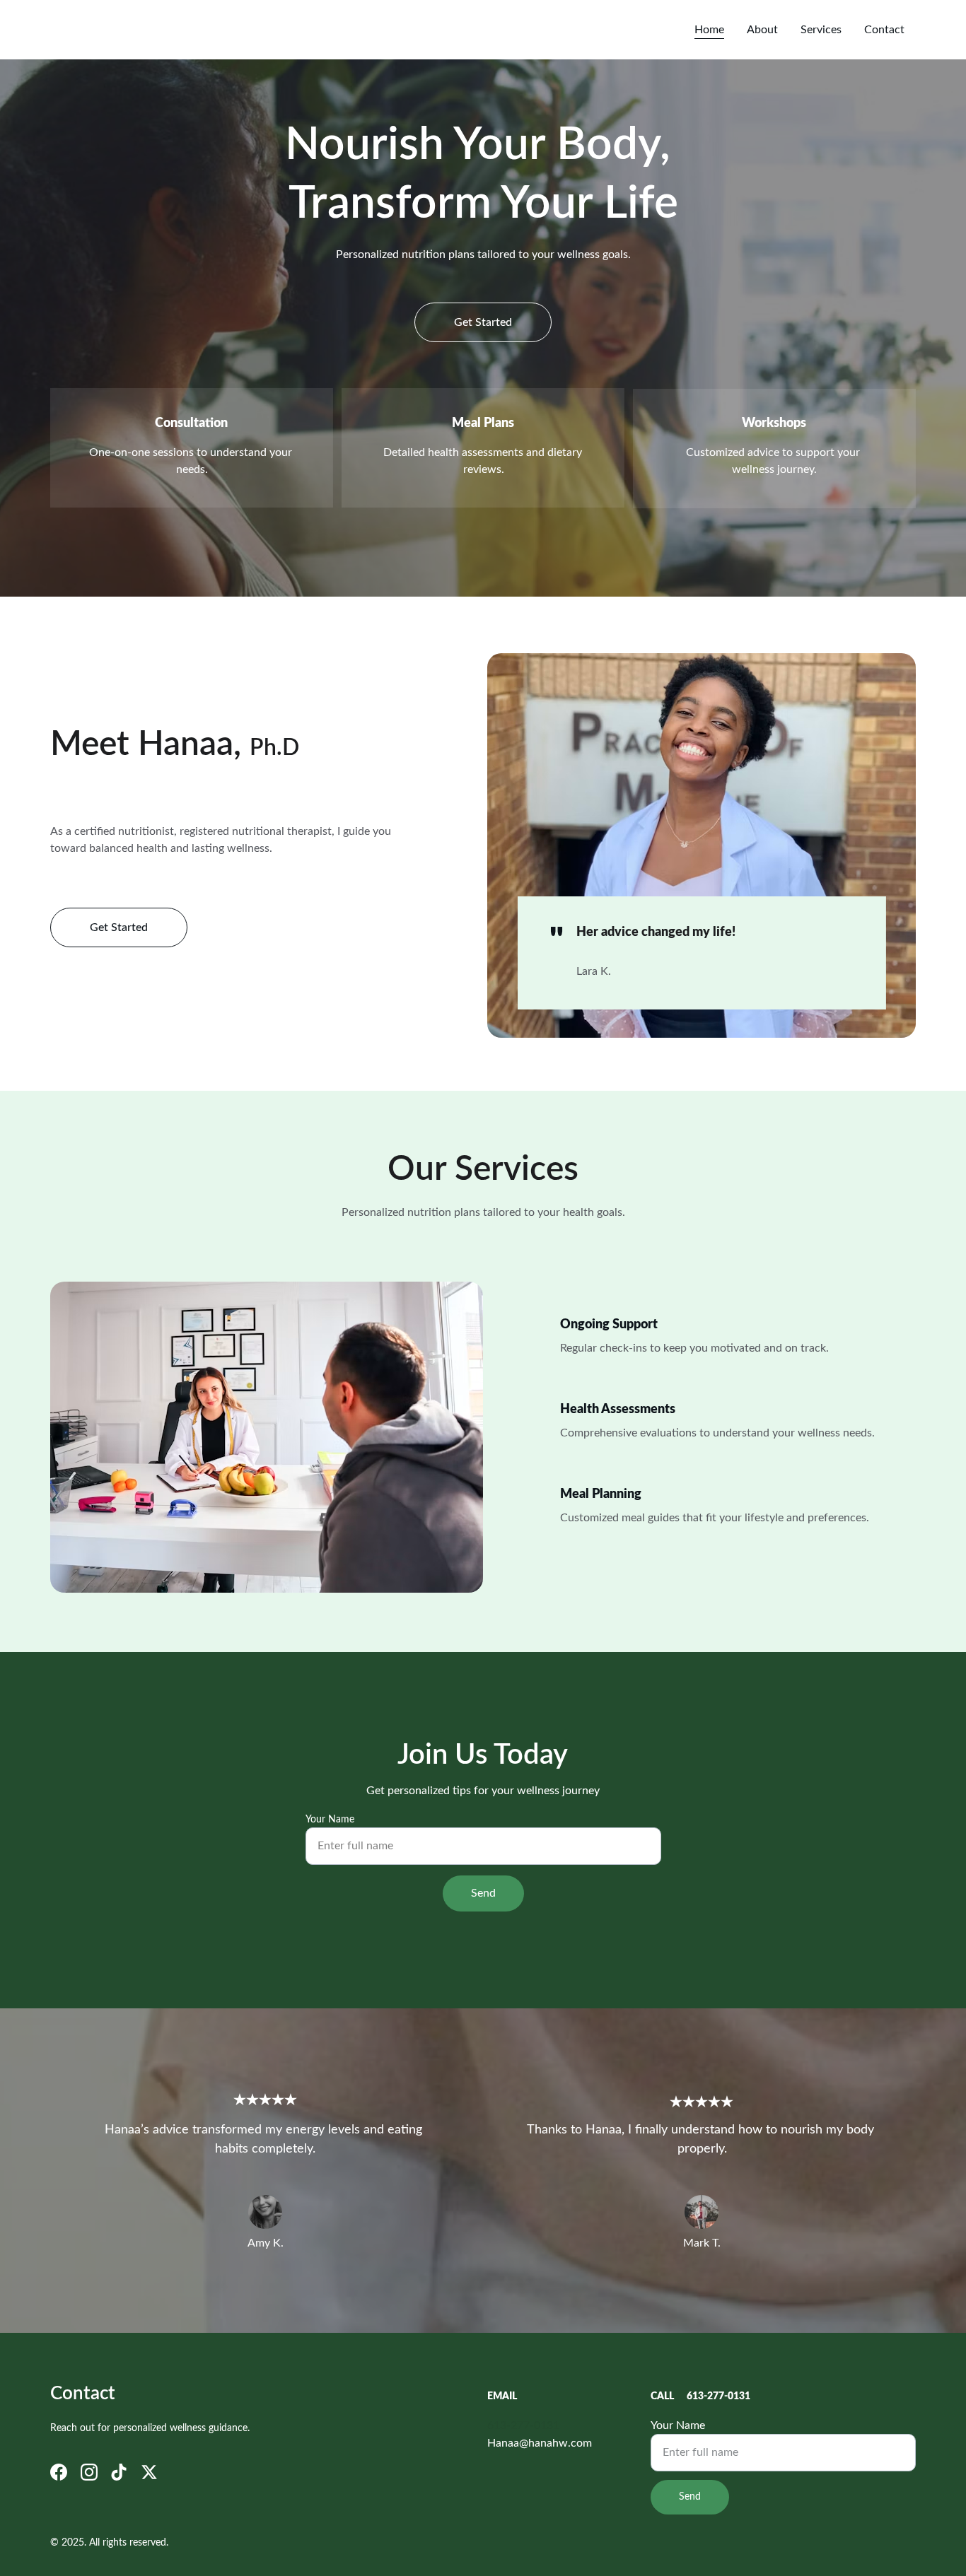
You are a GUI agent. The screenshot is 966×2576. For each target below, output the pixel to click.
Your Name (330, 1820)
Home (709, 30)
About (762, 30)
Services (821, 30)
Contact (884, 30)
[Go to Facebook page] (59, 2472)
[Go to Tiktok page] (119, 2472)
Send (483, 1893)
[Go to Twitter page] (149, 2472)
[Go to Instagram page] (89, 2472)
